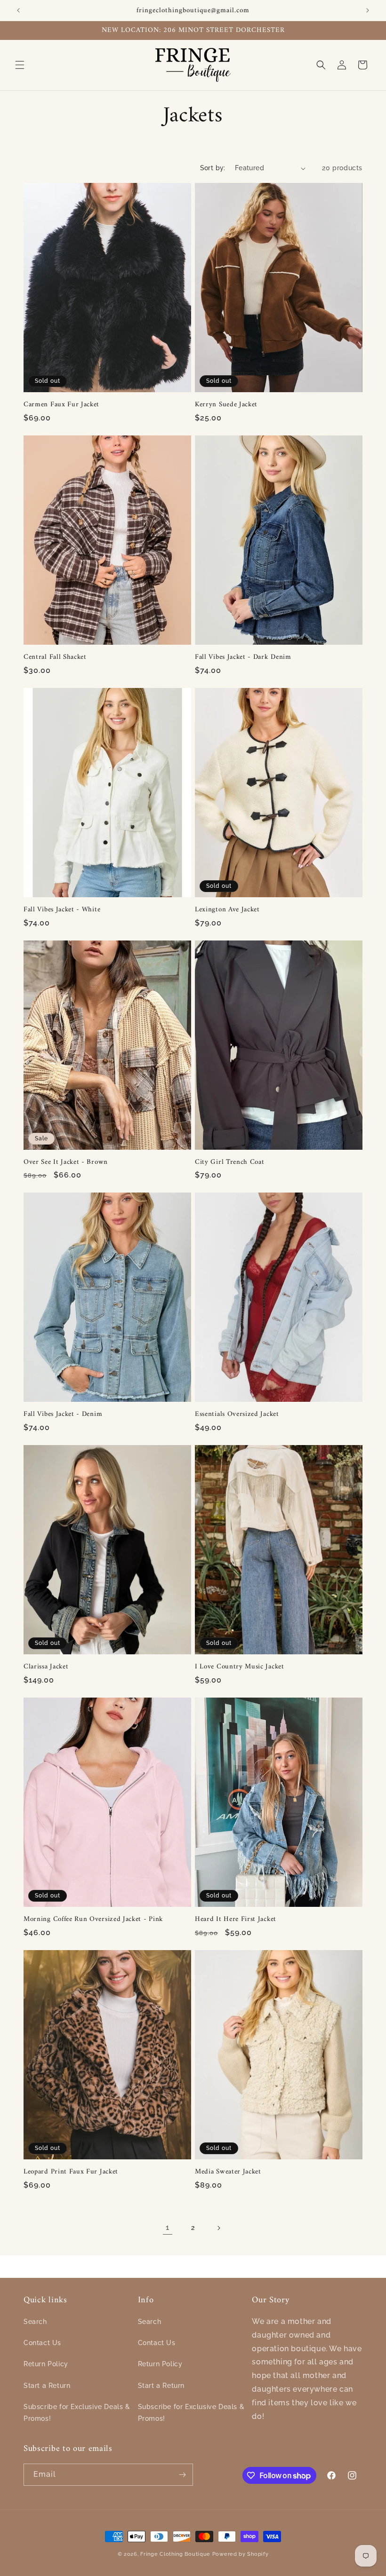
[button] (20, 65)
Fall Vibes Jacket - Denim (63, 1414)
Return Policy (46, 2364)
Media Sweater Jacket (228, 2172)
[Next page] (218, 2228)
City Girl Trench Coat (230, 1162)
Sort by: (213, 168)
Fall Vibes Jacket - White (62, 910)
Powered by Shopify (241, 2554)
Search (35, 2322)
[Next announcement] (368, 10)
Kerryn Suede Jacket (226, 405)
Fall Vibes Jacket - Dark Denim (243, 657)
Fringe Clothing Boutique (175, 2554)
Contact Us (42, 2343)
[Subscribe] (182, 2475)
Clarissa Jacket (46, 1667)
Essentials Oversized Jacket (237, 1414)
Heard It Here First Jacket (236, 1919)
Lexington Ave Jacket (227, 910)
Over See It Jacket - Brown (66, 1162)
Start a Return (47, 2386)
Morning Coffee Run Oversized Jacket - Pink (93, 1919)
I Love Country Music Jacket (240, 1667)
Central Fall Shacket (55, 657)
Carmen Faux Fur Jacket (61, 405)
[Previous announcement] (18, 10)
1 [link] (168, 2227)
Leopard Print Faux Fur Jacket (71, 2172)
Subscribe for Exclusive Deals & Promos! (77, 2413)
